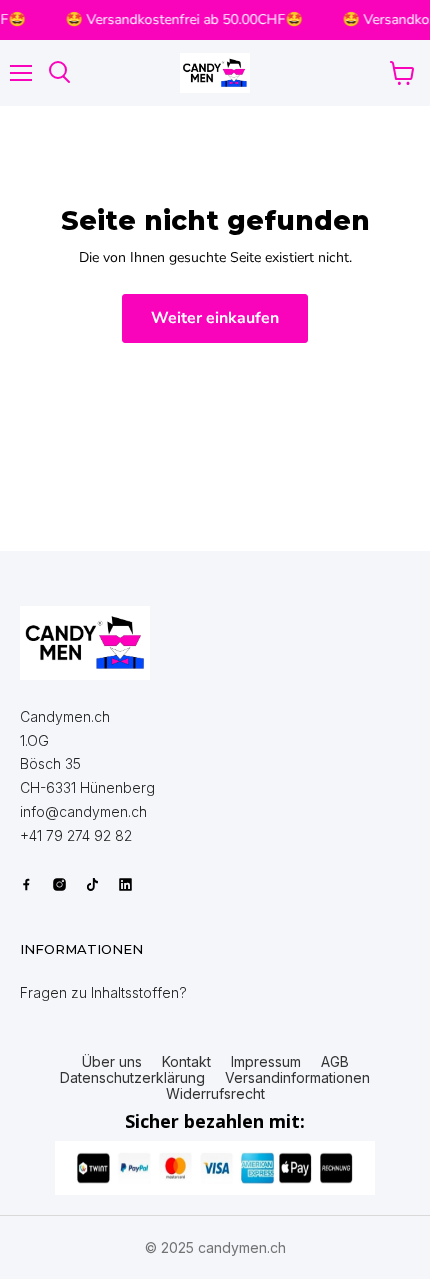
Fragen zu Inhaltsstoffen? (103, 992)
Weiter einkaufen (215, 318)
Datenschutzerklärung (132, 1078)
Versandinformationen (297, 1078)
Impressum (266, 1062)
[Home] (85, 643)
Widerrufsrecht (215, 1094)
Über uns (112, 1062)
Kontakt (186, 1062)
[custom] (26, 884)
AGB (335, 1062)
